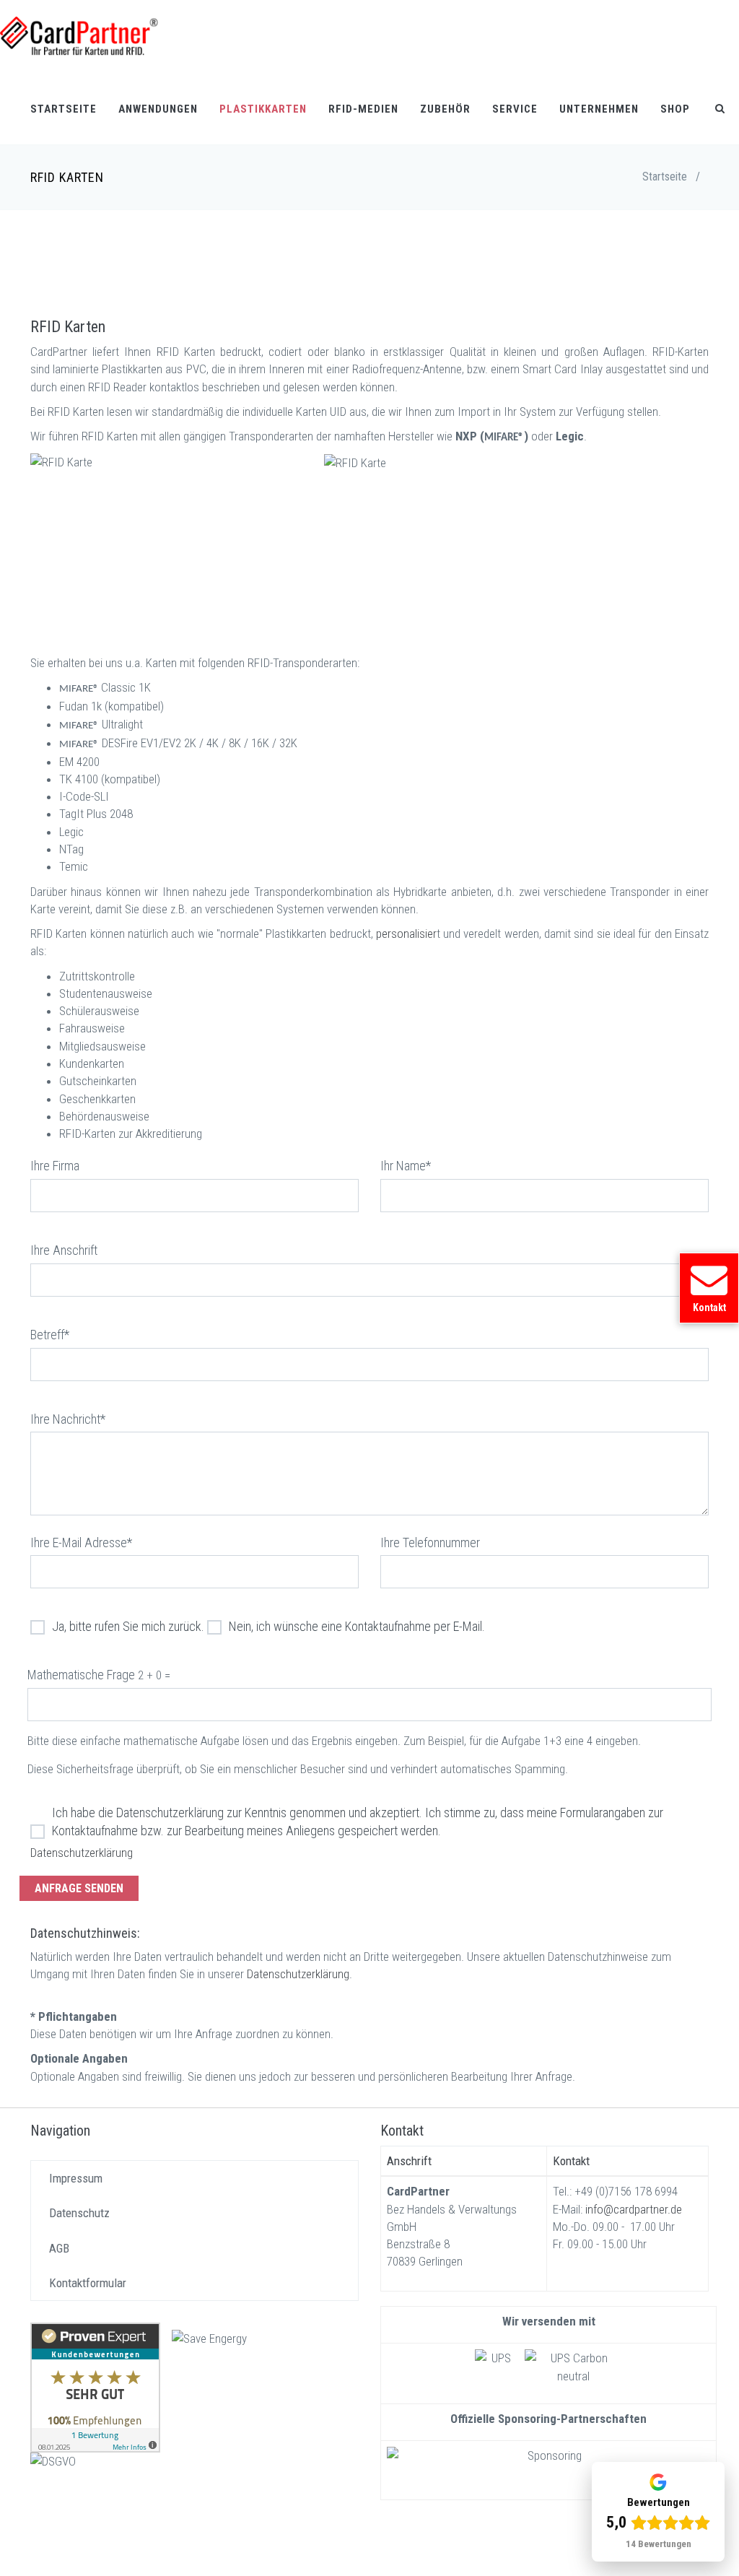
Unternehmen (599, 109)
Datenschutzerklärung (82, 1853)
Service (515, 109)
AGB (59, 2248)
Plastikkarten (263, 109)
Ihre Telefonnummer (430, 1542)
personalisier (406, 934)
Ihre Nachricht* (68, 1419)
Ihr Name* (406, 1166)
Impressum (76, 2178)
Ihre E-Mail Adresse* (81, 1542)
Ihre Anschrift (64, 1250)
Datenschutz (79, 2213)
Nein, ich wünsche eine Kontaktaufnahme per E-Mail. (357, 1626)
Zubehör (445, 109)
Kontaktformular (88, 2283)
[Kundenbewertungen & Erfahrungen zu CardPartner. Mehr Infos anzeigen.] (95, 2387)
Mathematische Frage (81, 1675)
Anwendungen (158, 109)
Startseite (64, 109)
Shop (675, 109)
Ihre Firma (55, 1166)
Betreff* (50, 1335)
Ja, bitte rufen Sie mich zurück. (128, 1626)
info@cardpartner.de (634, 2209)
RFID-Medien (363, 109)
